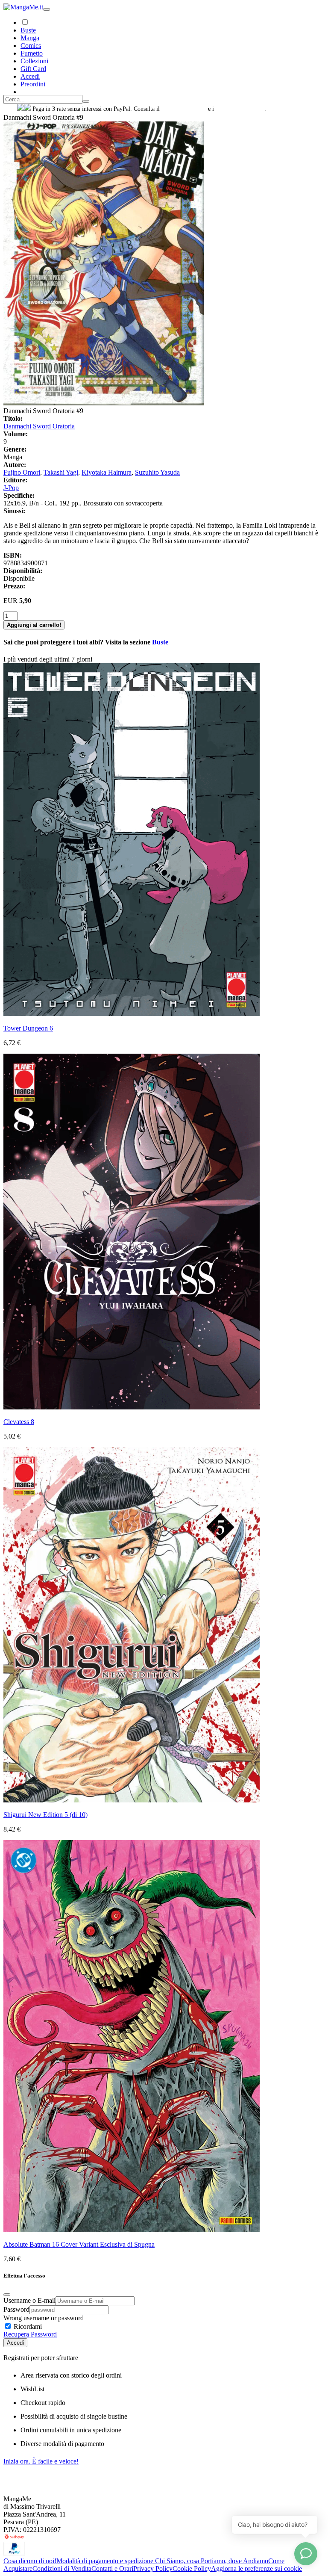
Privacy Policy (153, 2569)
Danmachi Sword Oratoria (39, 426)
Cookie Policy (192, 2569)
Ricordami (27, 2326)
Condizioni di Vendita (62, 2569)
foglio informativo (184, 109)
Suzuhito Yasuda (157, 472)
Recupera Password (30, 2334)
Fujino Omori (22, 472)
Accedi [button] (30, 76)
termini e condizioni (240, 109)
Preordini (33, 84)
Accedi (15, 2343)
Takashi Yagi (61, 472)
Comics (31, 46)
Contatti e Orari (112, 2569)
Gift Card (33, 69)
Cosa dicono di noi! (30, 2561)
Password (16, 2309)
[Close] (7, 2295)
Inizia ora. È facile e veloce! (41, 2461)
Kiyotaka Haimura (107, 472)
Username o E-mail (29, 2300)
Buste (28, 30)
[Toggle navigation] (47, 9)
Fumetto (32, 53)
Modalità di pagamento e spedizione (106, 2561)
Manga (30, 38)
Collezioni (34, 61)
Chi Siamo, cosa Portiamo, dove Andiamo (212, 2561)
